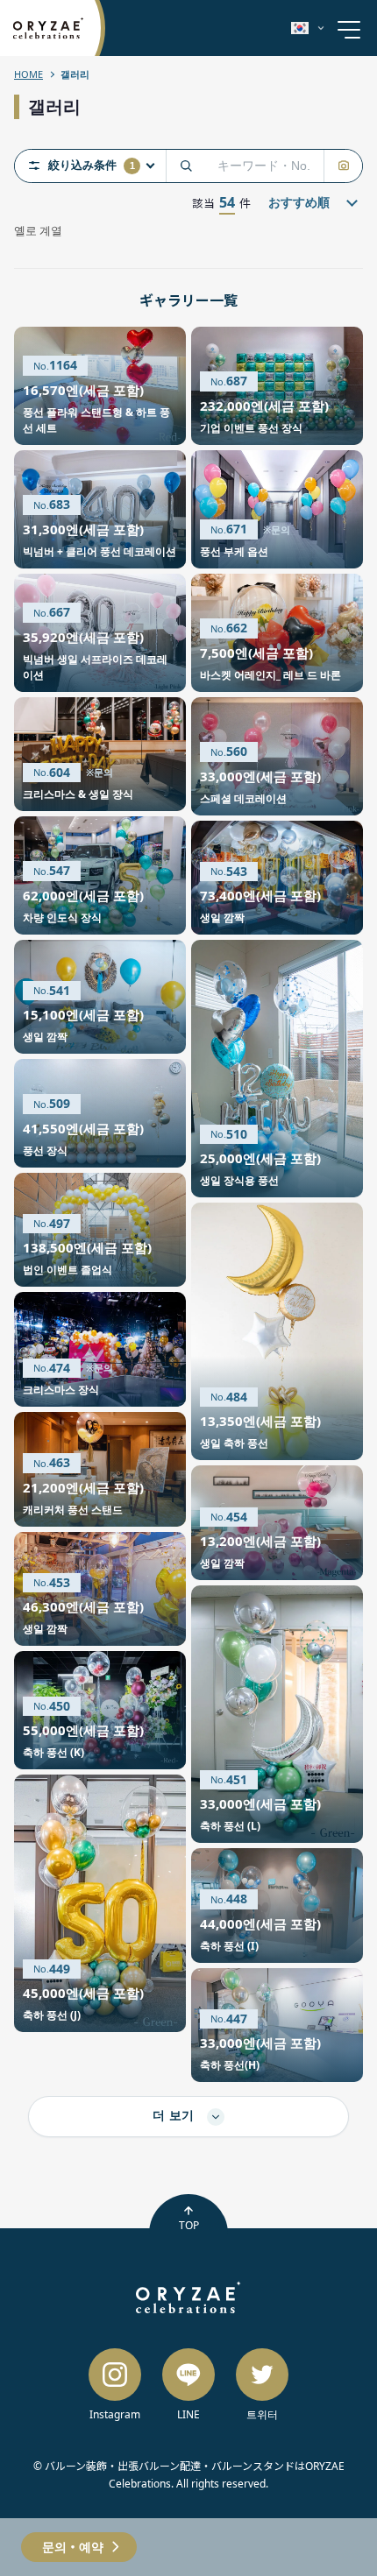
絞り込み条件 (92, 166)
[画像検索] (343, 166)
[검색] (186, 166)
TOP (189, 2225)
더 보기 (176, 2115)
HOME (28, 74)
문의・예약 (73, 2547)
